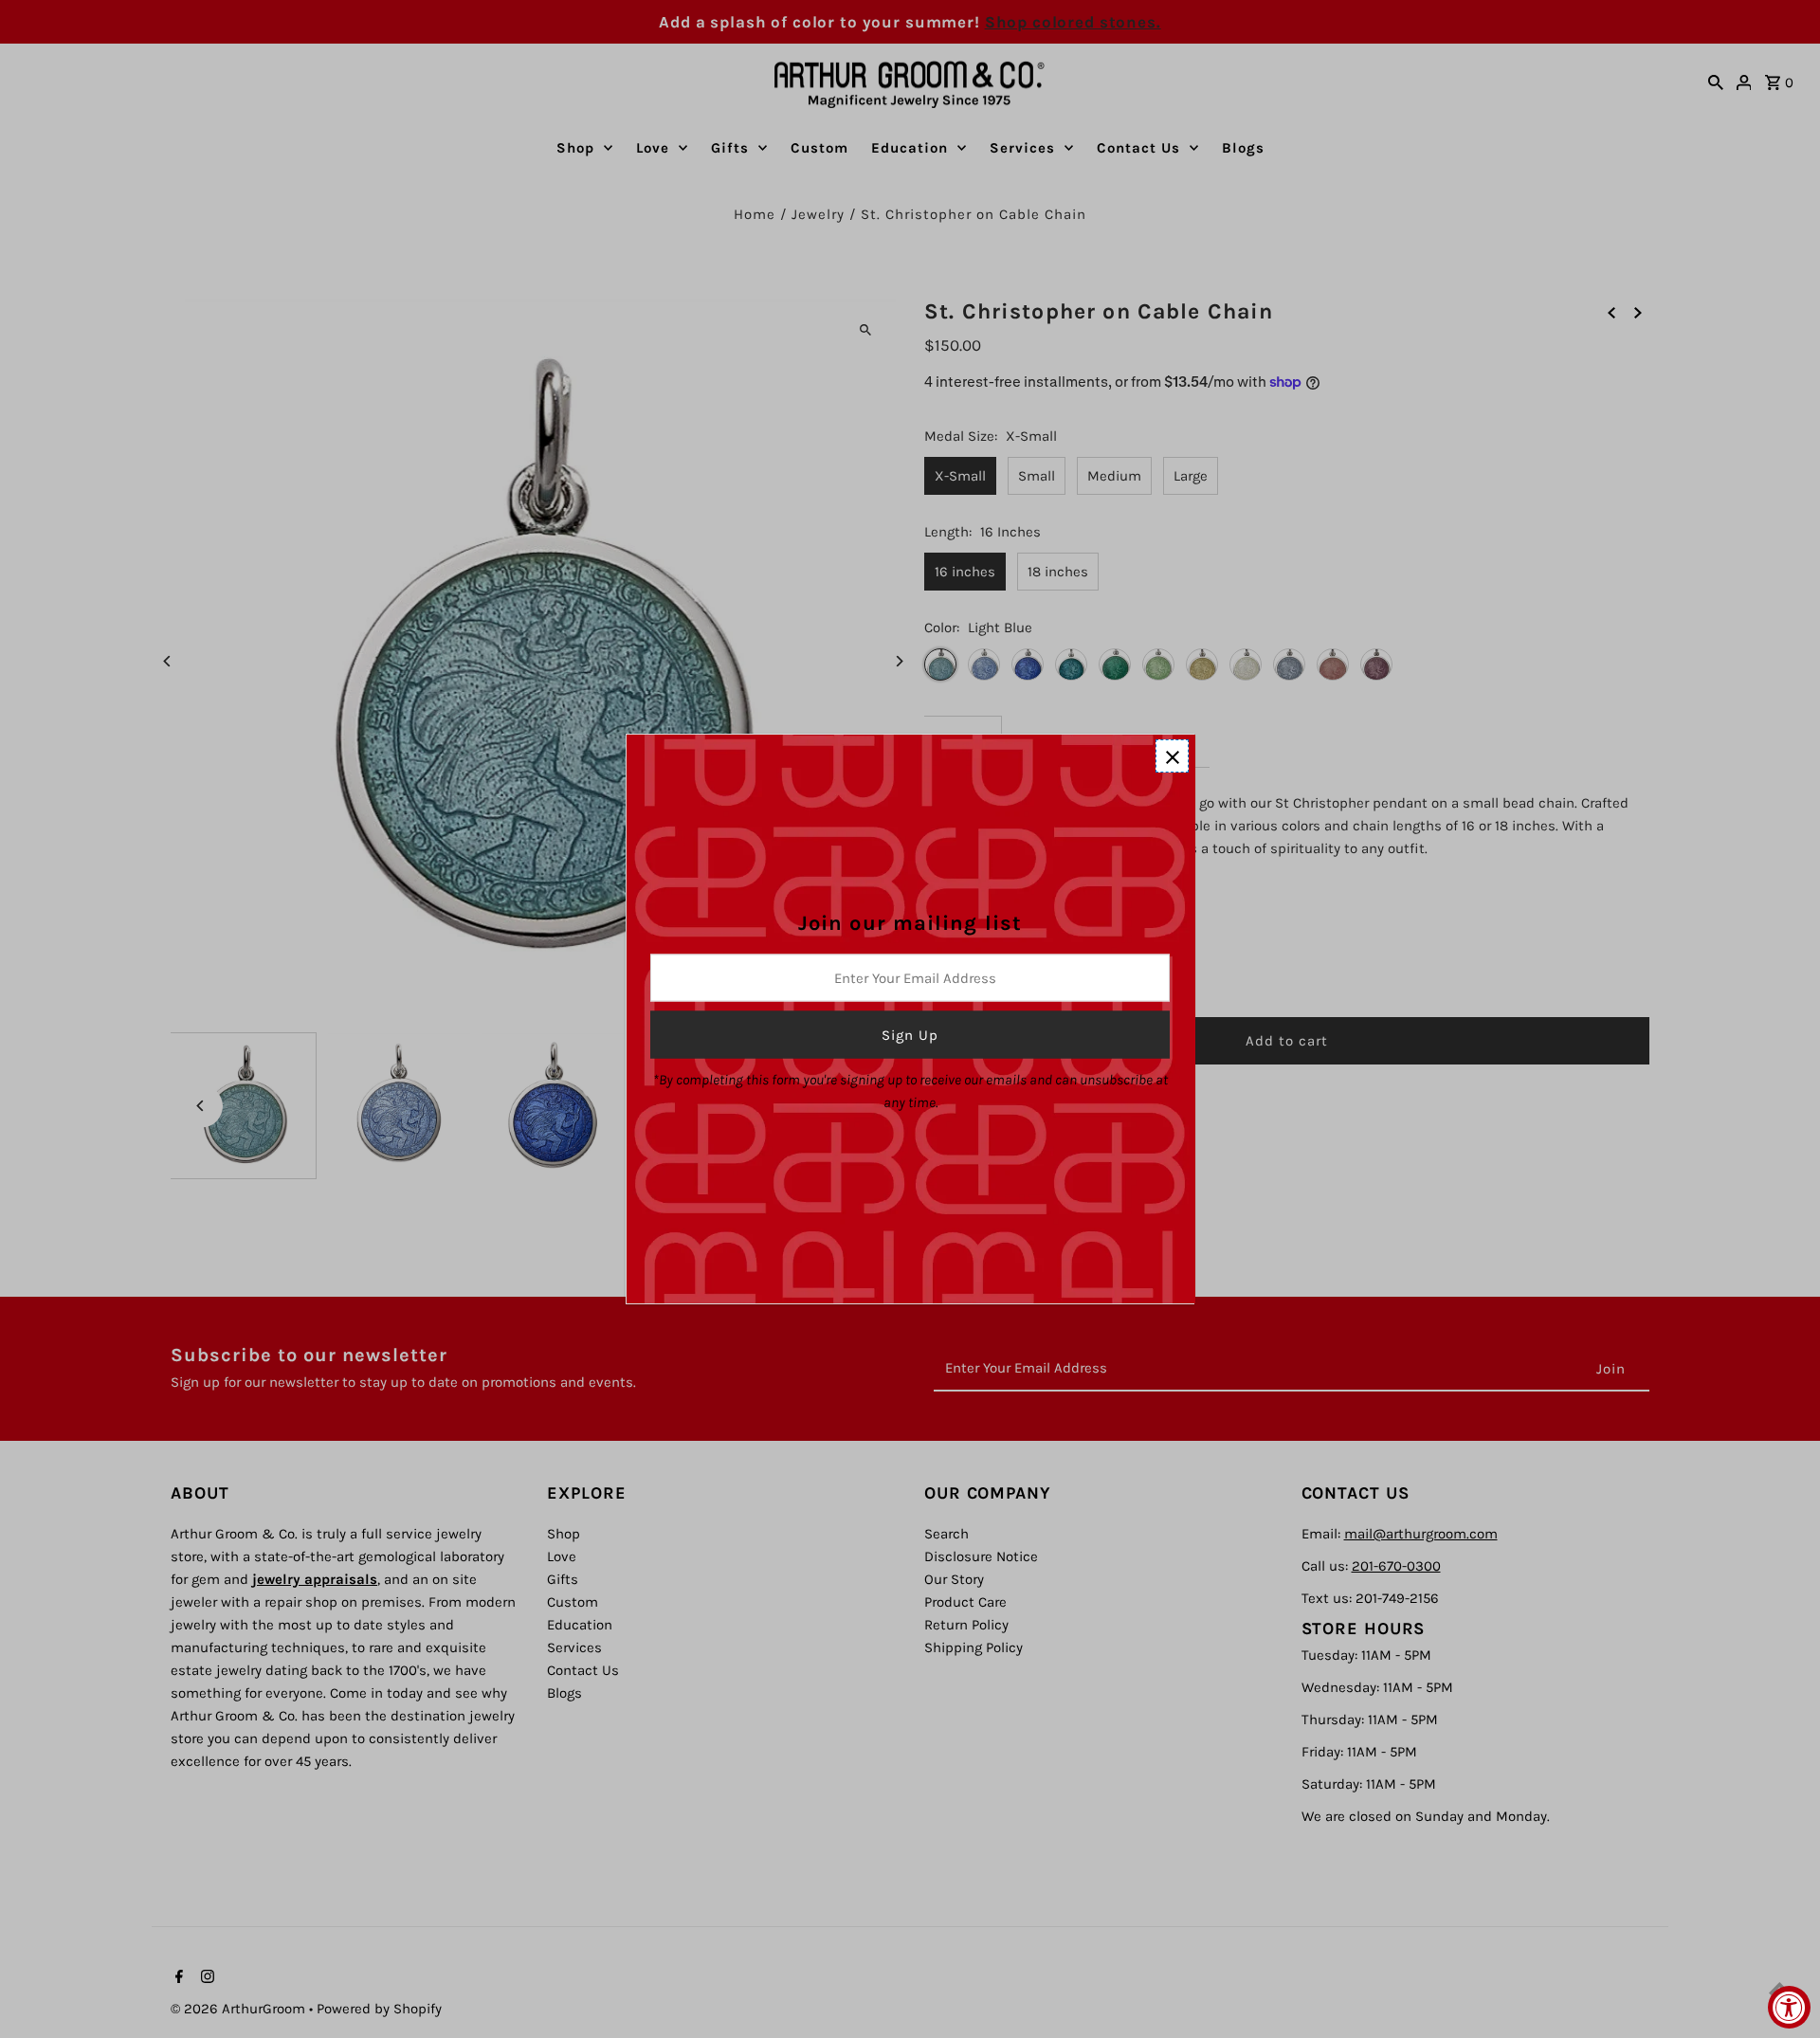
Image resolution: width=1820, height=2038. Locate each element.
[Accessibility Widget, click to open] (1789, 2007)
